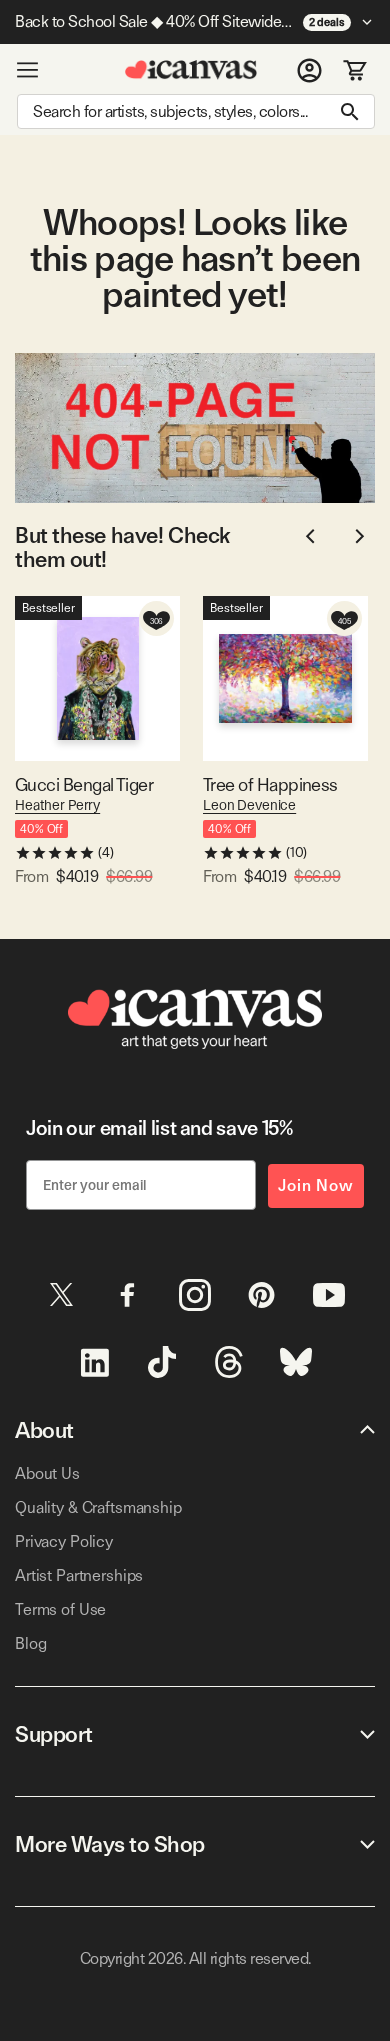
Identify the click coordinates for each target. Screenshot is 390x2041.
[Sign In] (309, 70)
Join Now (316, 1185)
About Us (47, 1473)
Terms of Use (60, 1609)
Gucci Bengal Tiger (84, 784)
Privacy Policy (64, 1541)
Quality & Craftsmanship (98, 1507)
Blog (30, 1643)
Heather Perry (57, 805)
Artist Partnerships (79, 1575)
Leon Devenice (249, 805)
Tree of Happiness (270, 784)
